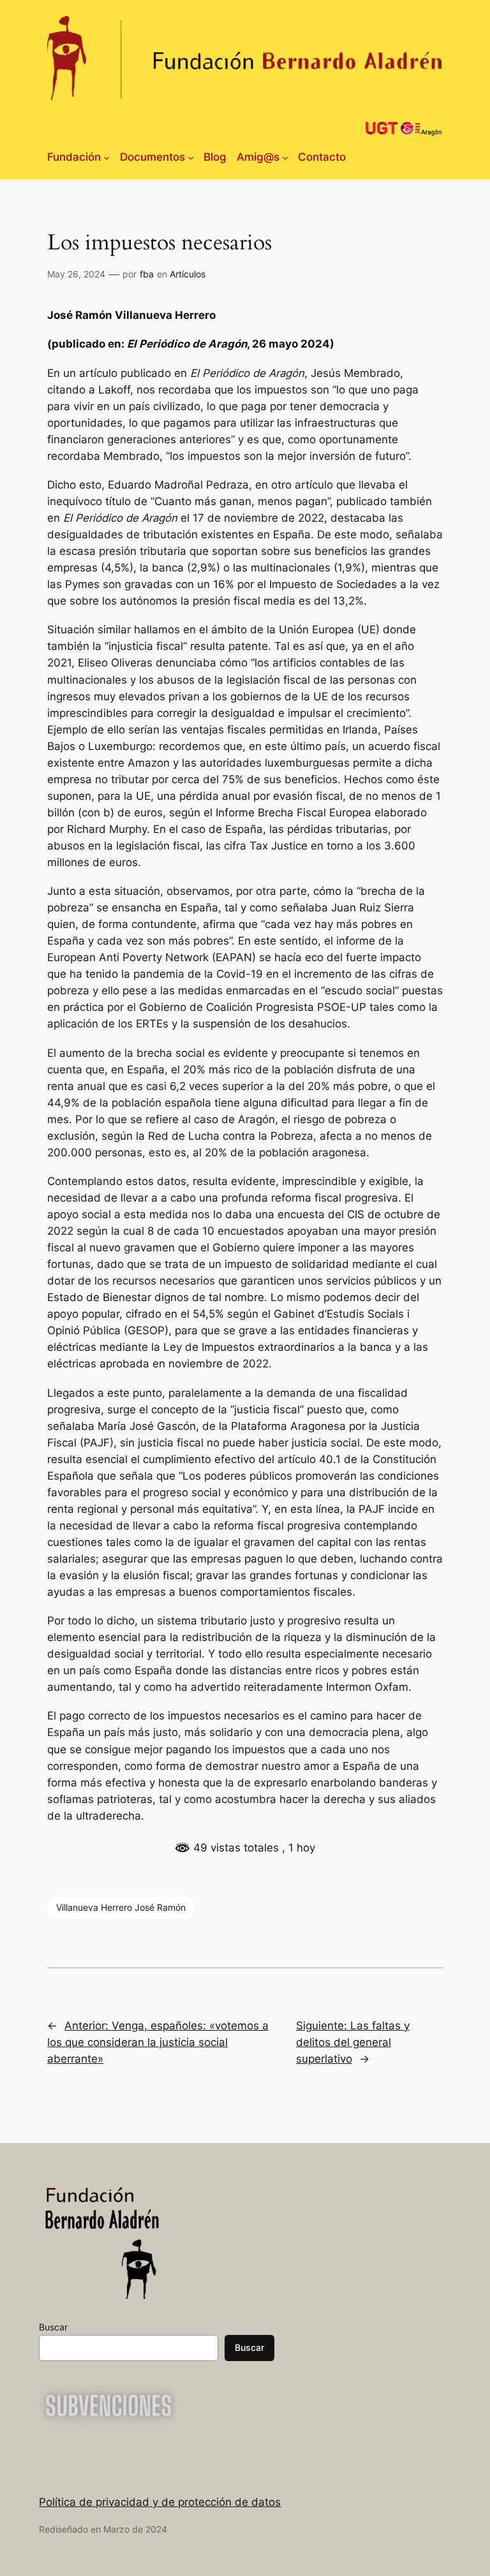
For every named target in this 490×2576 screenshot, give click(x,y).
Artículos (188, 274)
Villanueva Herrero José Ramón (121, 1907)
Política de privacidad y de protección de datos (160, 2502)
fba (147, 274)
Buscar (53, 2327)
